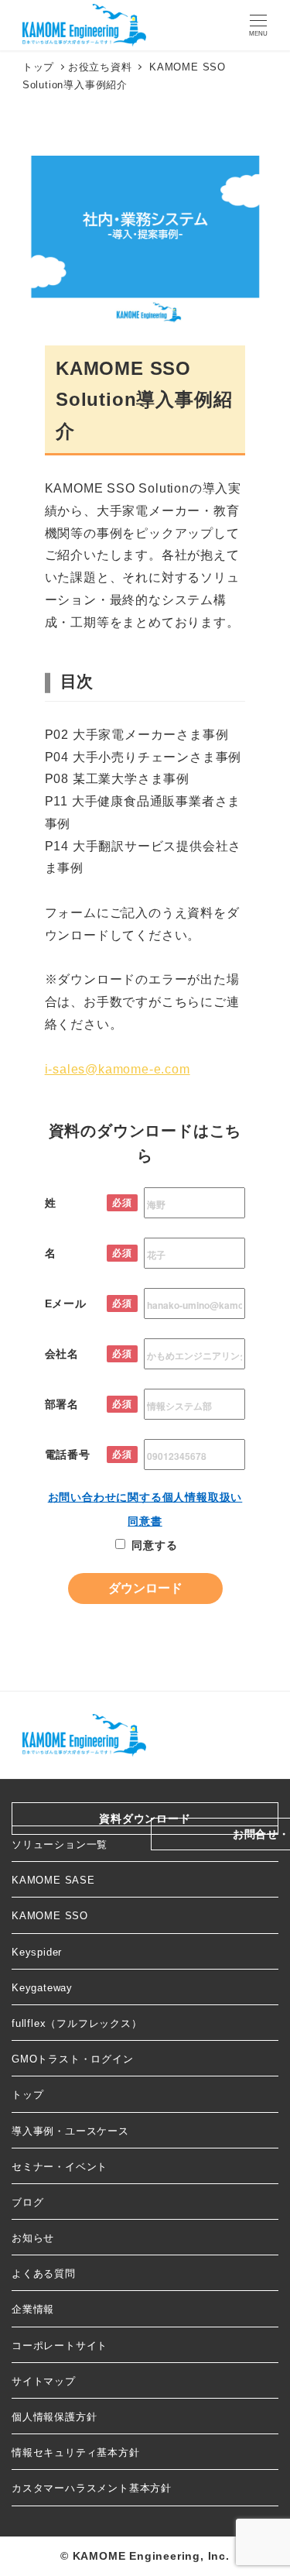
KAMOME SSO (50, 1916)
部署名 (62, 1404)
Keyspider (37, 1952)
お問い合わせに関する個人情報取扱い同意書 (145, 1509)
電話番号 (68, 1455)
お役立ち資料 (100, 67)
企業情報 (33, 2309)
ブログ (27, 2202)
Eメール (66, 1303)
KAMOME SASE (53, 1880)
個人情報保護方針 (54, 2417)
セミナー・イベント (60, 2167)
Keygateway (42, 1988)
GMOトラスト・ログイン (73, 2059)
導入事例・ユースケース (70, 2131)
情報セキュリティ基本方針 (76, 2452)
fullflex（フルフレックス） (77, 2023)
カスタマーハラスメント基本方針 (92, 2488)
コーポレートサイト (60, 2346)
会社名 (62, 1354)
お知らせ (33, 2238)
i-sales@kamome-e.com (118, 1069)
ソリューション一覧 (60, 1844)
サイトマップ (44, 2381)
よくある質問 (44, 2274)
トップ (27, 2095)
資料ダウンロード (145, 1819)
